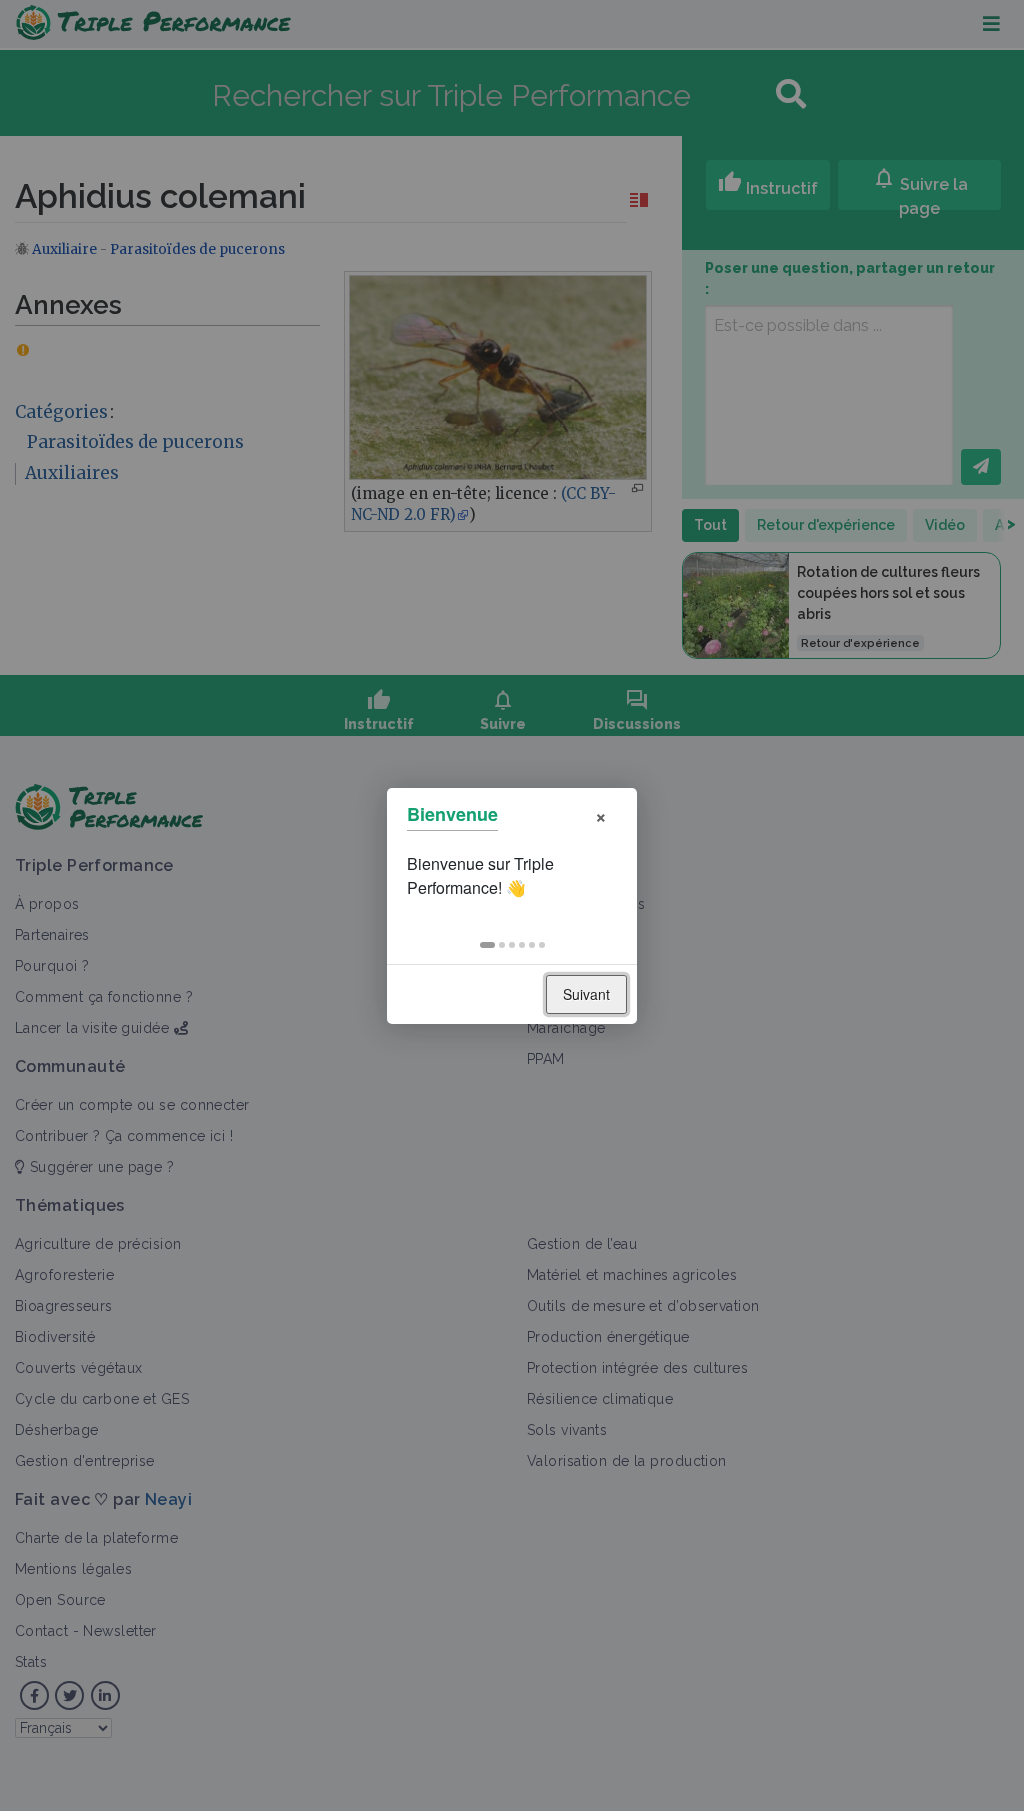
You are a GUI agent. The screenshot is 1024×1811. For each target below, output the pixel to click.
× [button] (601, 814)
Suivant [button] (586, 994)
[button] (487, 945)
